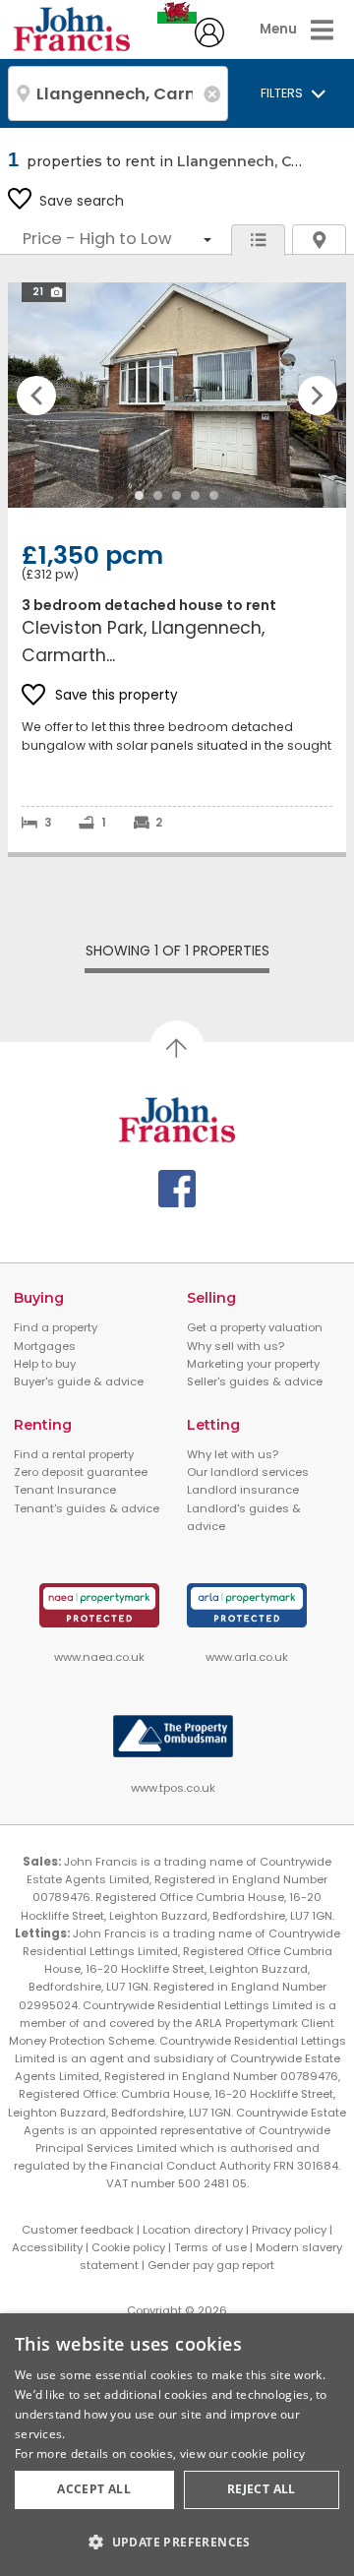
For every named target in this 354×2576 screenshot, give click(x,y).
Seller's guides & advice (255, 1381)
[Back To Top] (177, 1048)
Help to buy (45, 1364)
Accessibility (47, 2247)
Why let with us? (233, 1454)
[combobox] (118, 93)
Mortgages (45, 1346)
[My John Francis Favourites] (209, 42)
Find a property (56, 1327)
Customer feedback (78, 2230)
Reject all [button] (262, 2489)
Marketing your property (253, 1364)
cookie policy (268, 2453)
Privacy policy (289, 2230)
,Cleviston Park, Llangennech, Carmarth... (177, 567)
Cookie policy (128, 2247)
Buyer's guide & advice (79, 1381)
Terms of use (210, 2247)
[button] (177, 2542)
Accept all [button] (94, 2489)
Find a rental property (74, 1454)
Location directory (193, 2230)
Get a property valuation (255, 1327)
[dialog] (177, 2445)
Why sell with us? (236, 1346)
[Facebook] (177, 1189)
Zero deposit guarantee (81, 1472)
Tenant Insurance (65, 1490)
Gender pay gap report (211, 2265)
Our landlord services (248, 1472)
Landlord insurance (243, 1490)
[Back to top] (177, 1120)
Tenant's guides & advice (87, 1508)
